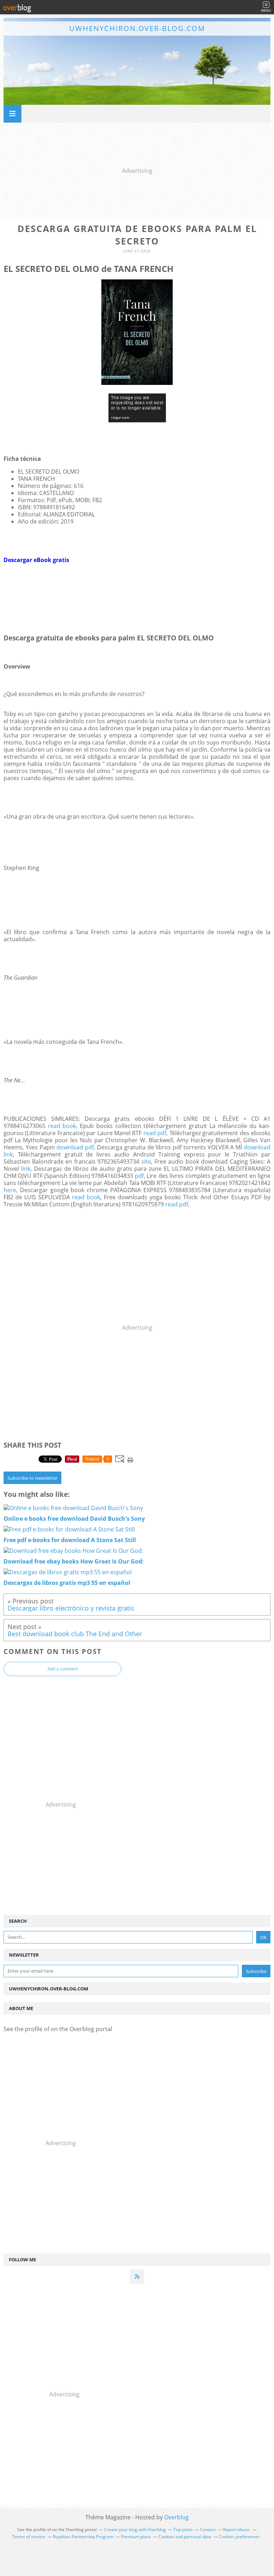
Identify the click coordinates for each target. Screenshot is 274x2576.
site (146, 1161)
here (10, 1190)
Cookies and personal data (185, 2537)
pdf (139, 1176)
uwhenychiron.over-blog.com (137, 28)
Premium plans (136, 2537)
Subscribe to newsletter (32, 1478)
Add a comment (63, 1669)
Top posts (183, 2529)
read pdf (155, 1133)
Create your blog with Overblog (135, 2529)
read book (62, 1126)
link (26, 1169)
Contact (208, 2529)
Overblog (176, 2517)
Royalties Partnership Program (83, 2537)
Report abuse (237, 2529)
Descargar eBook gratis (36, 560)
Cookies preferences (239, 2537)
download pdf (75, 1147)
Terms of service (29, 2537)
